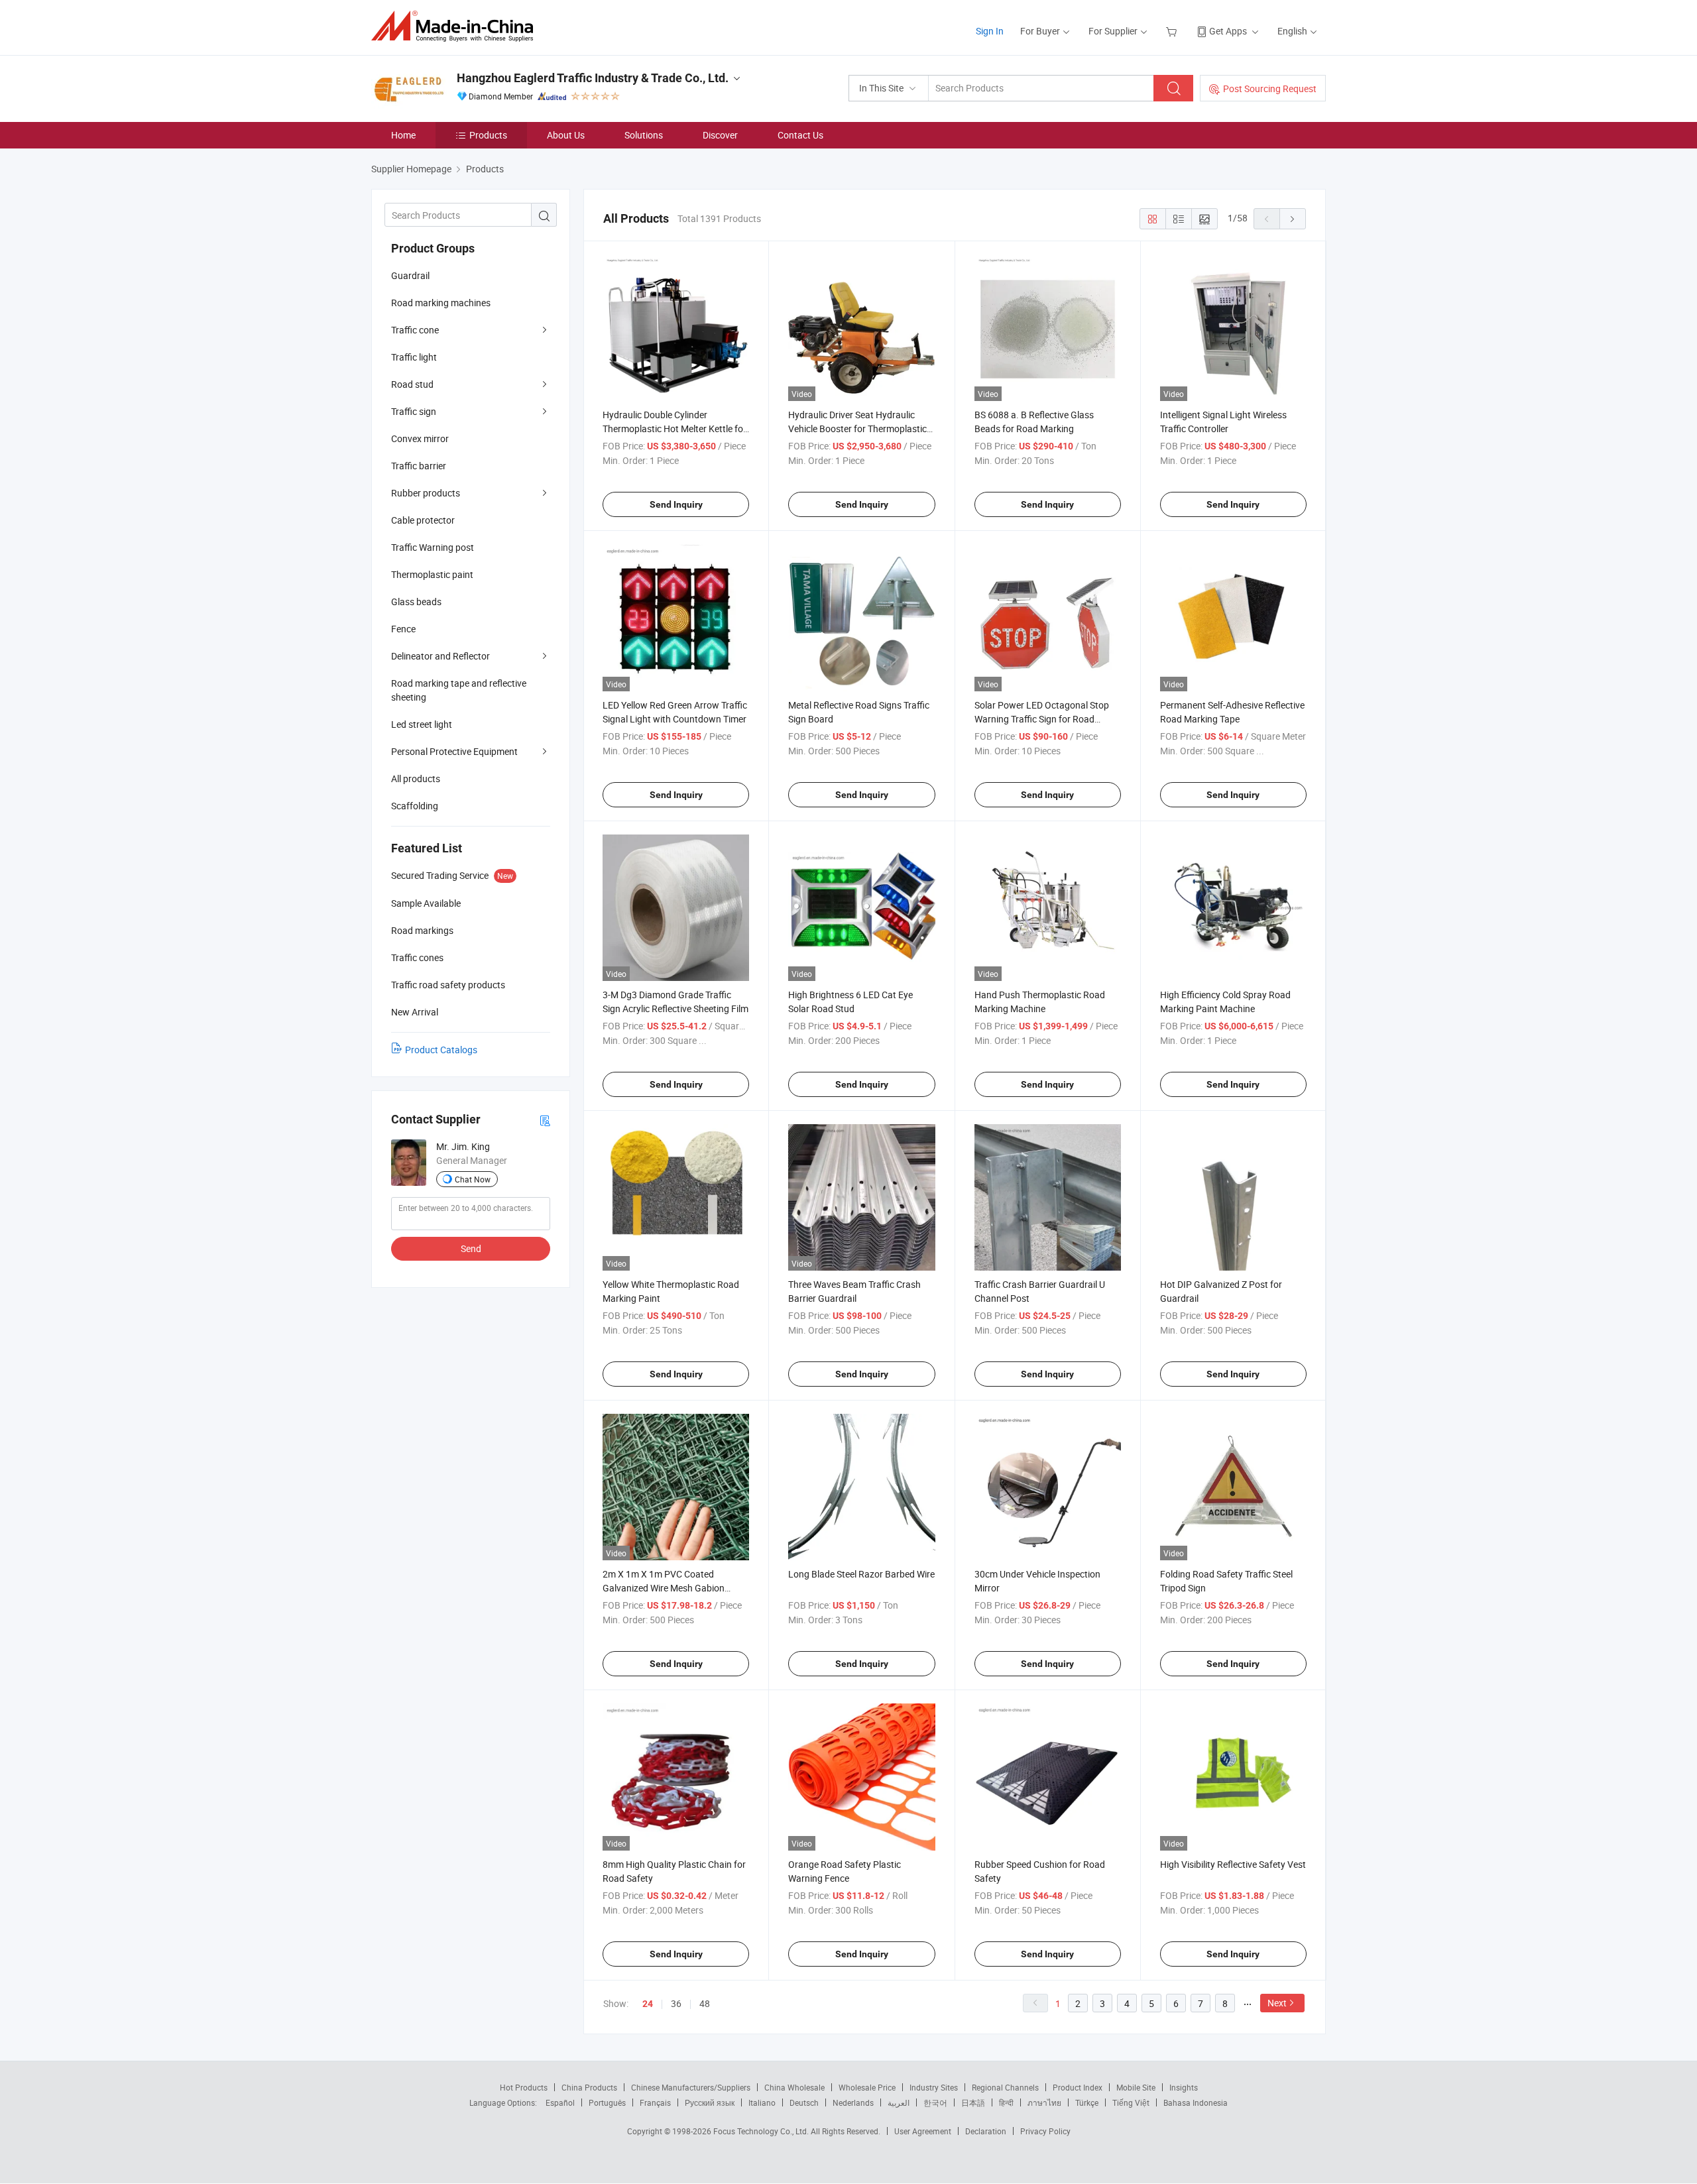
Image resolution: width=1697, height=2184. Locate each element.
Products (488, 135)
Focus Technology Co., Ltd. (762, 2131)
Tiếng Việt (1131, 2102)
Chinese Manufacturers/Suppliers (691, 2087)
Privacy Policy (1045, 2131)
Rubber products (426, 493)
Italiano (762, 2102)
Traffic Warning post (433, 547)
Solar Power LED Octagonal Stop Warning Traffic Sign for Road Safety (1042, 719)
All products (416, 778)
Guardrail (410, 275)
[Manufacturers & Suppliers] (456, 26)
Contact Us (800, 135)
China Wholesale (794, 2087)
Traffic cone (415, 330)
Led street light (422, 724)
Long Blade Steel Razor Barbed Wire (861, 1574)
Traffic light (414, 357)
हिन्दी (1006, 2102)
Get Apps (1228, 31)
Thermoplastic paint (432, 574)
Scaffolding (415, 806)
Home (403, 135)
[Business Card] (545, 1120)
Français (655, 2102)
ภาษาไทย (1044, 2102)
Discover (720, 135)
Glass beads (416, 602)
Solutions (644, 135)
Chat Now (473, 1179)
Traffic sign (414, 411)
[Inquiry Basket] (1173, 31)
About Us (566, 135)
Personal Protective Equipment (454, 751)
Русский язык (710, 2102)
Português (607, 2102)
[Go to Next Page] (1293, 219)
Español (560, 2102)
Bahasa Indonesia (1196, 2102)
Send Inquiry (676, 504)
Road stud (412, 384)
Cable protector (423, 520)
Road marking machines (441, 303)
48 (705, 2003)
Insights (1184, 2087)
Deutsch (804, 2102)
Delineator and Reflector (440, 656)
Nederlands (853, 2102)
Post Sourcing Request (1270, 88)
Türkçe (1087, 2102)
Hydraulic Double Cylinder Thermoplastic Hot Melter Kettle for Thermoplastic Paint (674, 429)
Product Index (1078, 2087)
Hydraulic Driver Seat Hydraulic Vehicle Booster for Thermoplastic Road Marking (857, 429)
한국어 (935, 2102)
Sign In (990, 31)
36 (676, 2003)
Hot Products (524, 2087)
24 (648, 2004)
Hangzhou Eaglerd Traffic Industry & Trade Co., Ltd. (593, 78)
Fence (403, 629)
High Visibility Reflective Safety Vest (1233, 1864)
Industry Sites (934, 2087)
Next (1277, 2003)
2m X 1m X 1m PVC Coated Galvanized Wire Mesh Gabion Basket (664, 1588)
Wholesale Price (867, 2087)
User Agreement (923, 2131)
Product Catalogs (441, 1050)
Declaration (986, 2131)
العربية (899, 2102)
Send (471, 1248)
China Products (589, 2087)
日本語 (973, 2102)
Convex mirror (420, 438)
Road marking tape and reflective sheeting (459, 690)
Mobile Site (1136, 2087)
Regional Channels (1005, 2087)
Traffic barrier (419, 466)
